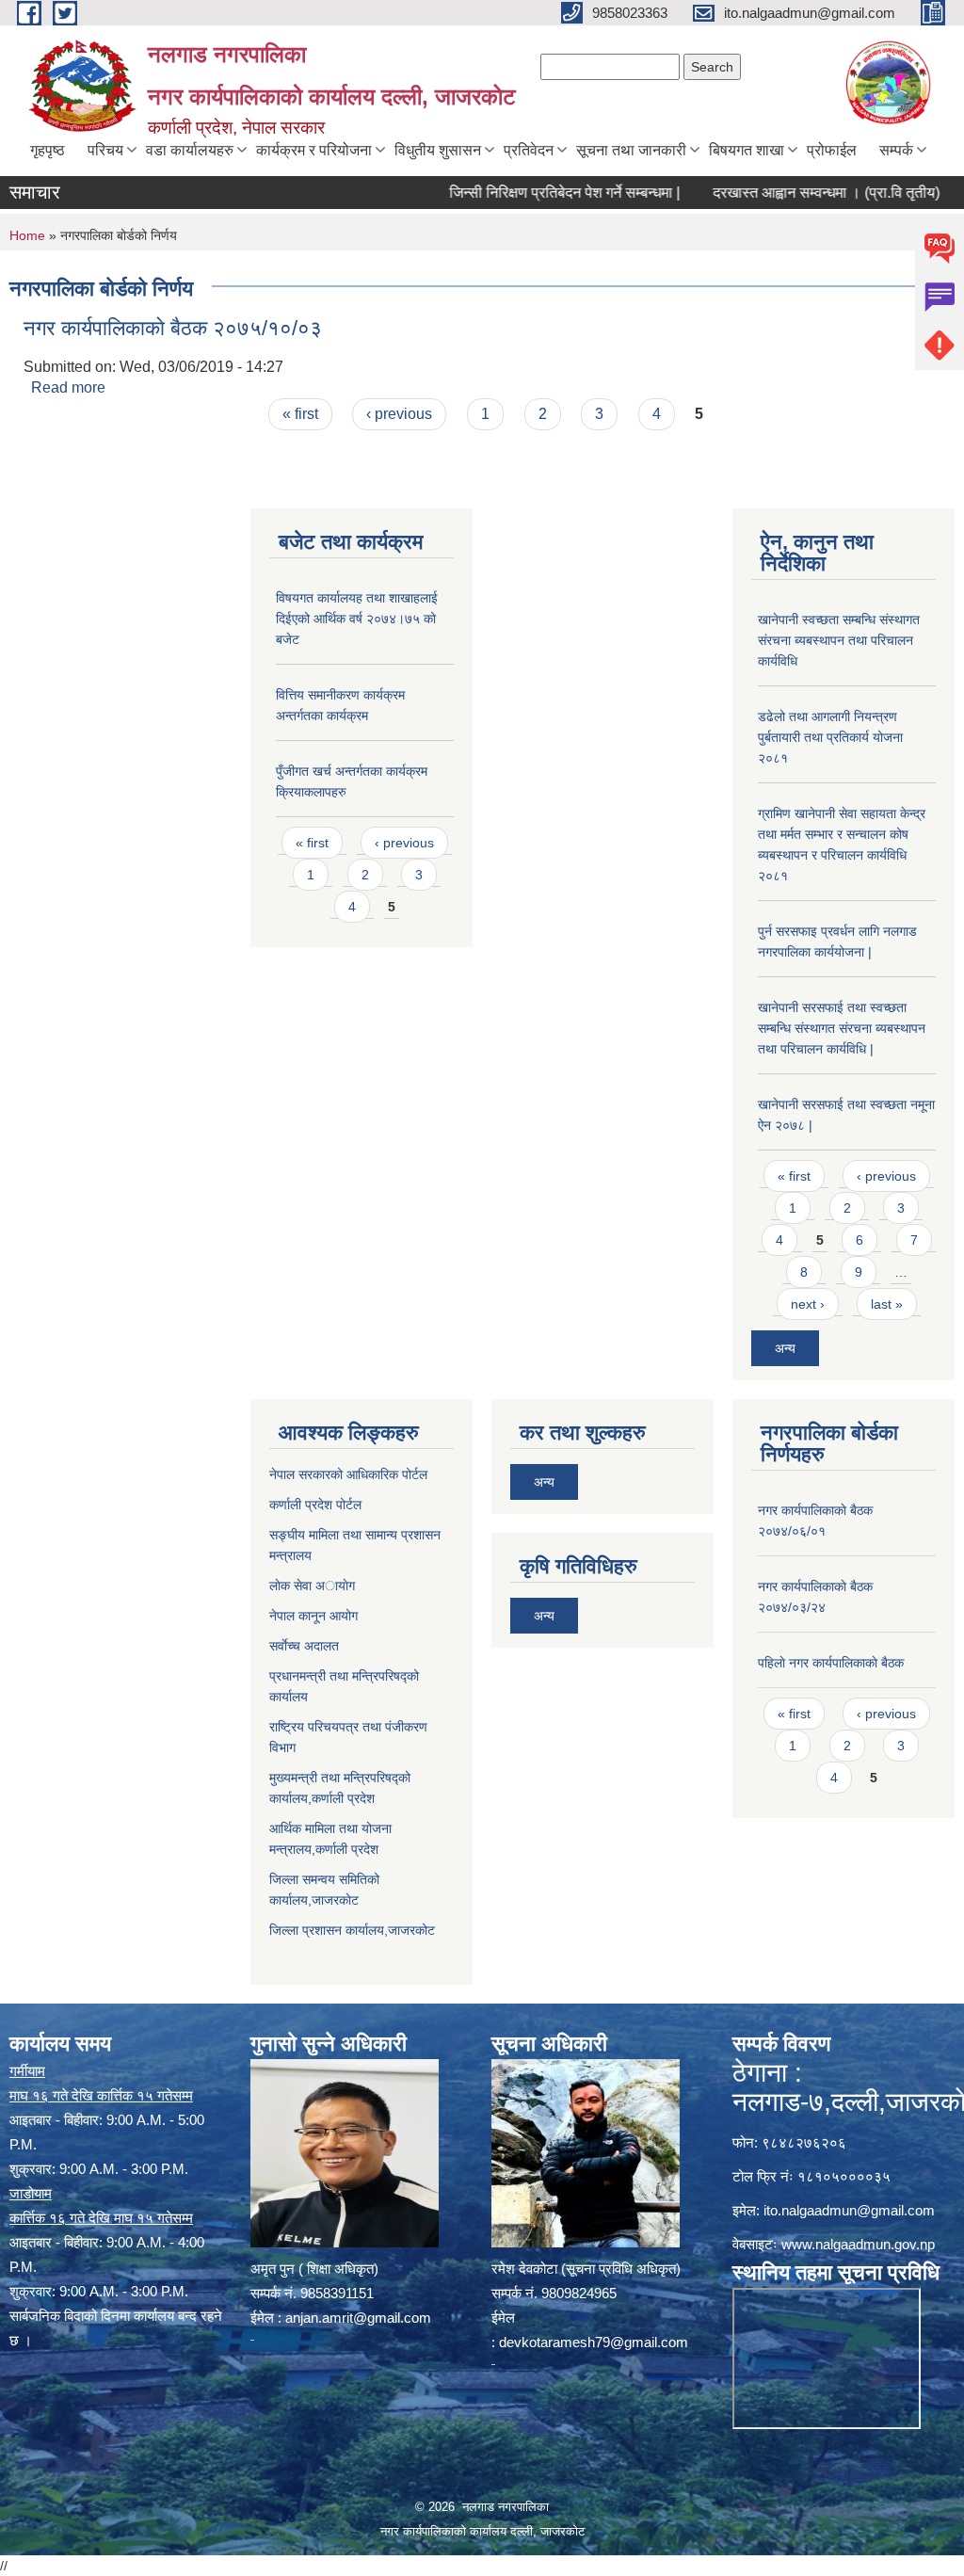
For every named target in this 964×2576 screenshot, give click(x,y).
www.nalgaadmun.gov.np (858, 2244)
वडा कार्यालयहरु (190, 150)
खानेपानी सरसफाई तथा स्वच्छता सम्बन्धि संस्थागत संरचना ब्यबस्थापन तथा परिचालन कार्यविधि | (842, 1028)
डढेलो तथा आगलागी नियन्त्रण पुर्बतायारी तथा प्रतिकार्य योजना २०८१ (830, 737)
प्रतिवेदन (529, 150)
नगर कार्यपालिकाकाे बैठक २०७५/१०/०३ (173, 328)
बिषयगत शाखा (747, 150)
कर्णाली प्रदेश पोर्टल (315, 1505)
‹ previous (399, 414)
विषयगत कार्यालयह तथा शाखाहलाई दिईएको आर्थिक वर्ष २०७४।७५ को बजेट (357, 619)
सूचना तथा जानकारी (631, 150)
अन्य (785, 1348)
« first (300, 414)
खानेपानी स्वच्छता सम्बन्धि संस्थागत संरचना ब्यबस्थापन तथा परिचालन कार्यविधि (839, 640)
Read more (68, 387)
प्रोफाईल (832, 150)
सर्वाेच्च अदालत (304, 1646)
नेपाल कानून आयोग (313, 1616)
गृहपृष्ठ (48, 150)
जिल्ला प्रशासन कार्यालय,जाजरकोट (352, 1930)
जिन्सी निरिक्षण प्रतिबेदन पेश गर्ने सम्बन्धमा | (530, 193)
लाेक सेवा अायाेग (312, 1586)
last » (887, 1304)
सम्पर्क (896, 150)
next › (808, 1304)
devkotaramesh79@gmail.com (594, 2342)
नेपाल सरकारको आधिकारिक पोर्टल (348, 1474)
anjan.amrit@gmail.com (358, 2318)
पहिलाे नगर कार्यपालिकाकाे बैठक (831, 1663)
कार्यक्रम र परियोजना (314, 150)
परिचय (105, 150)
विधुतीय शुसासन (438, 150)
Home (27, 235)
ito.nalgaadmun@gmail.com (849, 2210)
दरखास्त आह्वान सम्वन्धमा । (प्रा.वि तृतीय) (792, 193)
